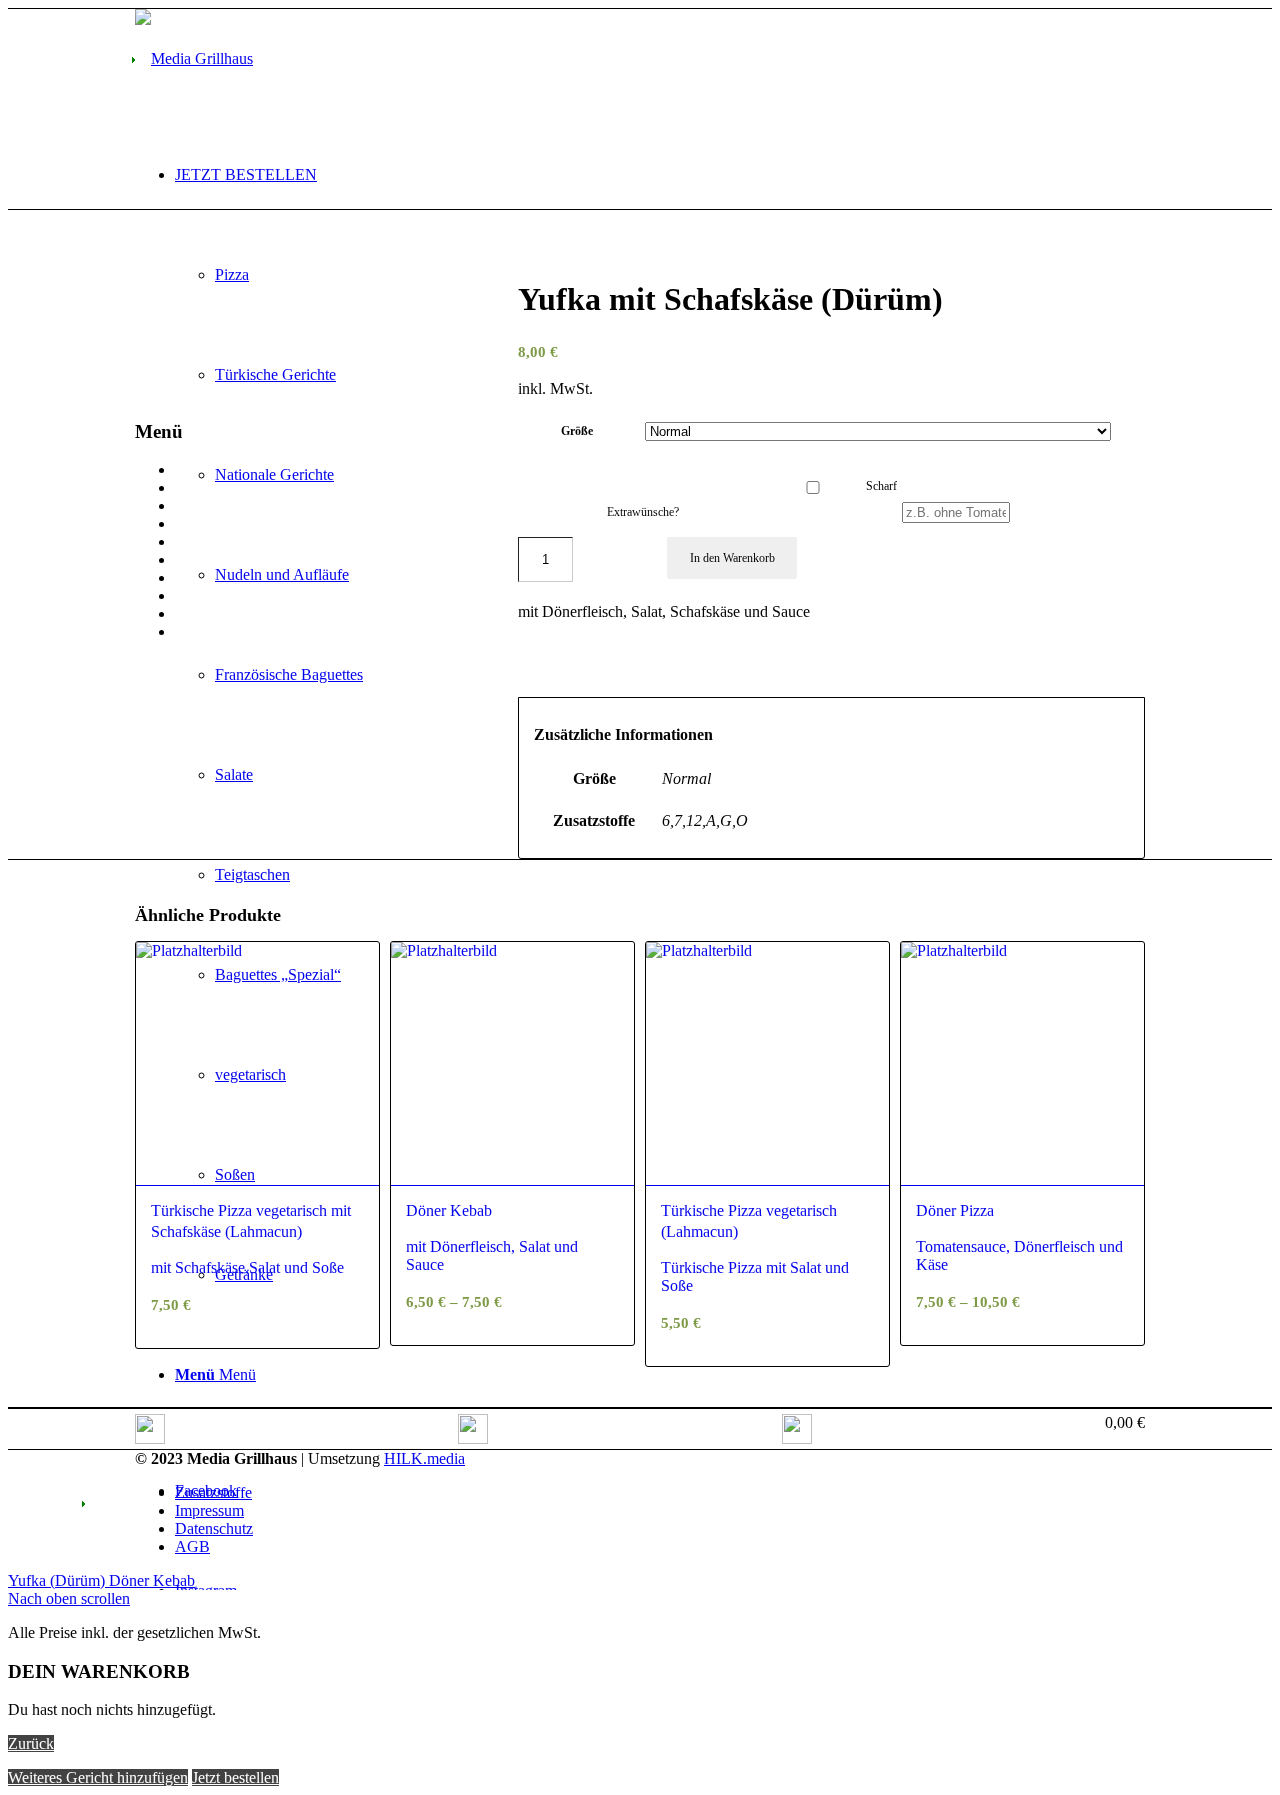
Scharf (881, 486)
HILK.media (424, 1458)
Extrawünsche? (643, 512)
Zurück (31, 1743)
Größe (577, 431)
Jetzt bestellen (235, 1777)
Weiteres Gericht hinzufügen (98, 1777)
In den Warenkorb (732, 558)
